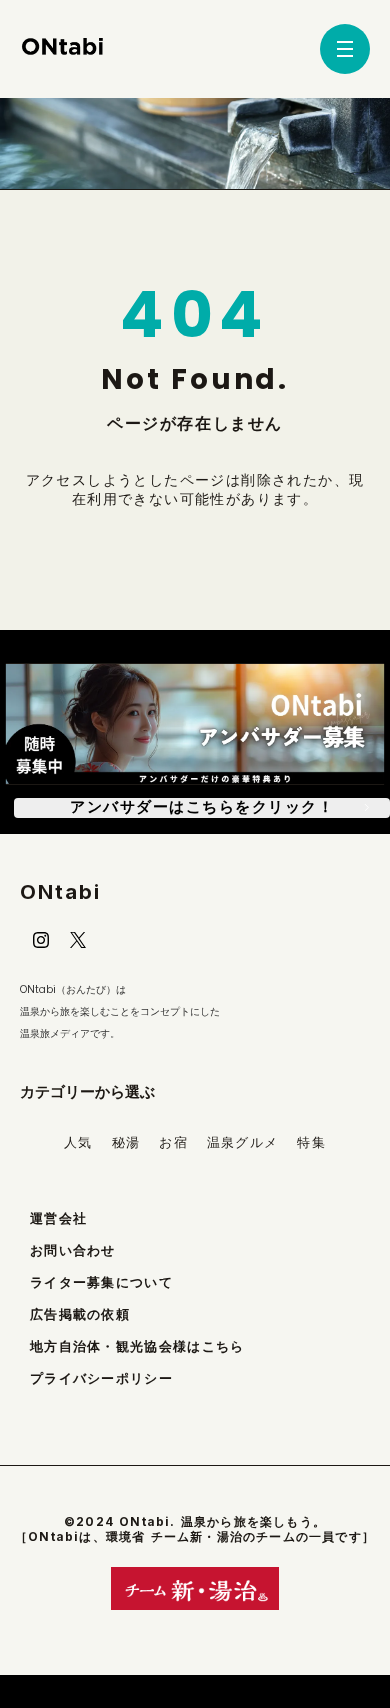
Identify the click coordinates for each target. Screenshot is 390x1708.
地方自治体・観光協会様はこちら (137, 1346)
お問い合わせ (73, 1250)
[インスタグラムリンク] (41, 940)
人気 (78, 1142)
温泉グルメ (243, 1142)
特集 (311, 1142)
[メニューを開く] (345, 49)
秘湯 (126, 1142)
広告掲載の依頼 (80, 1314)
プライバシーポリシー (101, 1378)
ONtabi (60, 892)
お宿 (173, 1142)
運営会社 (58, 1218)
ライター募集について (101, 1282)
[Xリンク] (78, 940)
